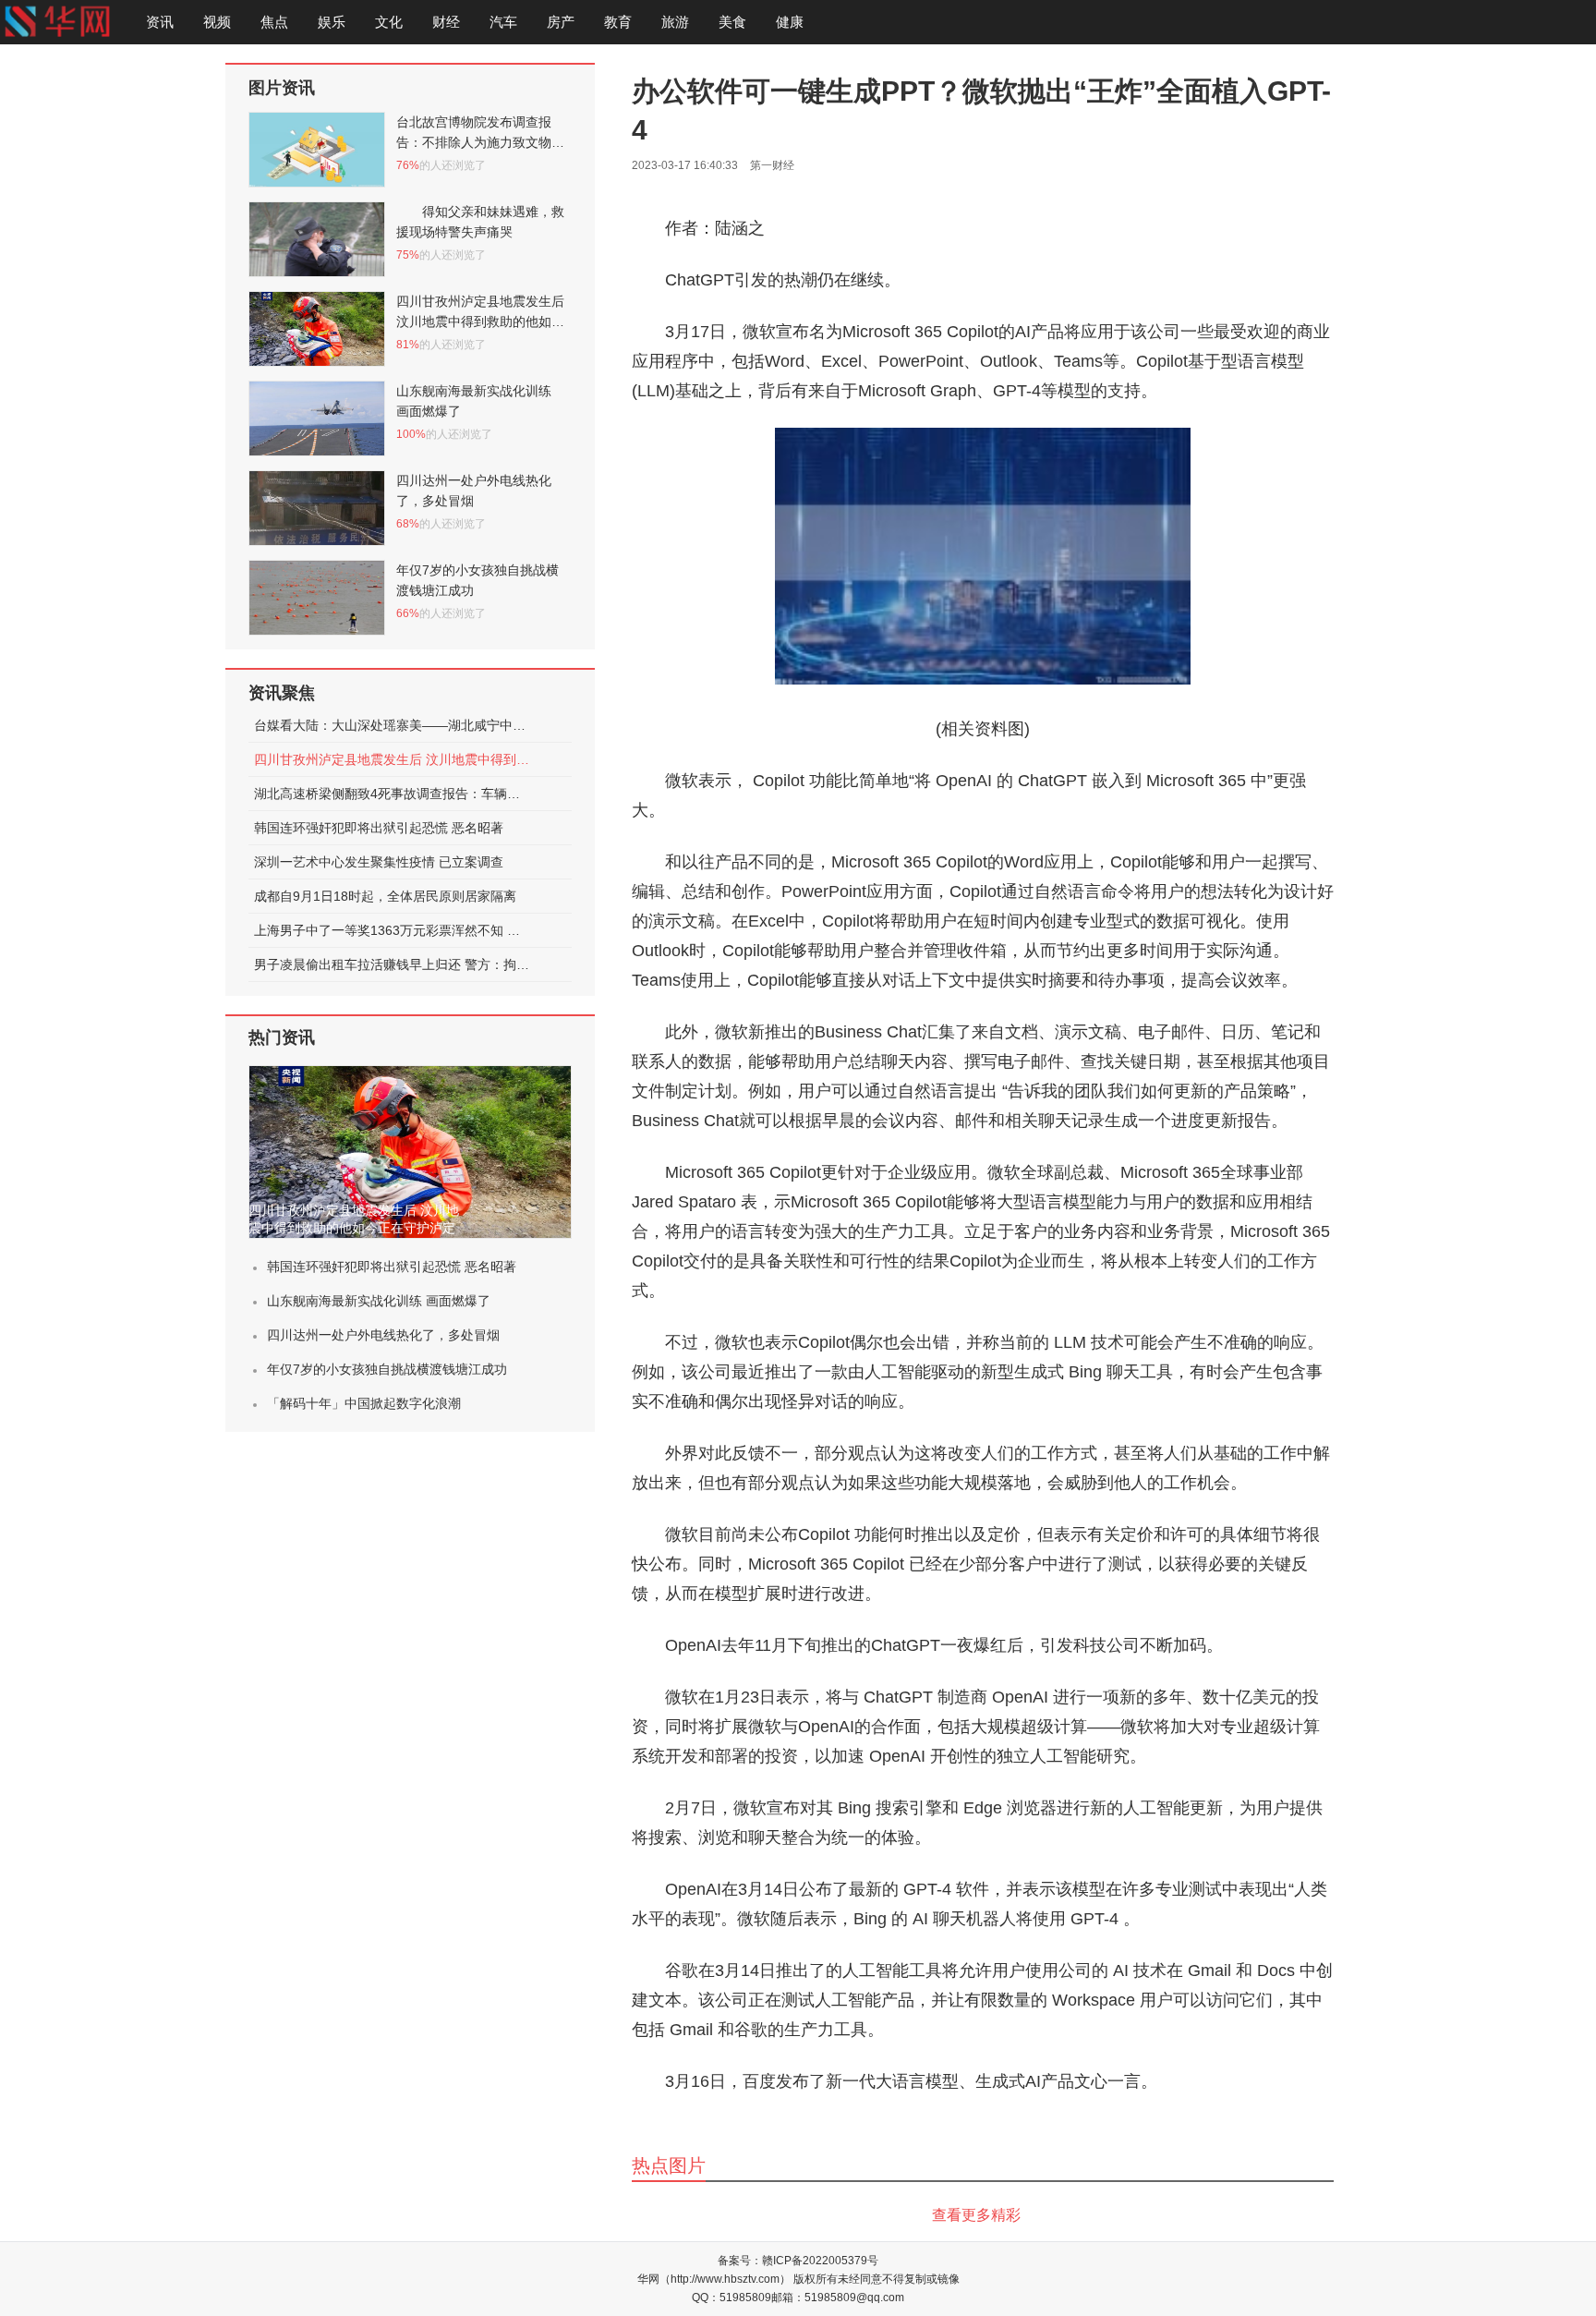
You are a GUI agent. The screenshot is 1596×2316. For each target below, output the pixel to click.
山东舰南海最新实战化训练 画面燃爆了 (379, 1301)
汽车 (503, 22)
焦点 (274, 22)
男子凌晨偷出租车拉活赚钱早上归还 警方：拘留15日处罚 (393, 964)
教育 (618, 22)
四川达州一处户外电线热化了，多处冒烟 (383, 1335)
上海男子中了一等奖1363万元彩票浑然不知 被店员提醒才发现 (393, 930)
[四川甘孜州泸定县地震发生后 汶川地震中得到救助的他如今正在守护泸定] (410, 1152)
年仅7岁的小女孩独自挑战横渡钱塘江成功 (387, 1369)
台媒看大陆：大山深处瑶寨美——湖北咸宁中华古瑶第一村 (393, 725)
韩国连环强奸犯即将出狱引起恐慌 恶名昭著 (379, 828)
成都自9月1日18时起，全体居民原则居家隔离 (385, 896)
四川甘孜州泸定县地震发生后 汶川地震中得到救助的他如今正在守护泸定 (393, 759)
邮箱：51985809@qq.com (838, 2298)
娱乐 (332, 22)
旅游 (675, 22)
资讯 (160, 22)
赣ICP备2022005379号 (820, 2261)
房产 (561, 22)
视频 (217, 22)
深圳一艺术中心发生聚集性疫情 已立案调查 (379, 862)
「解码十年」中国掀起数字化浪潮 (364, 1403)
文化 (389, 22)
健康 (790, 22)
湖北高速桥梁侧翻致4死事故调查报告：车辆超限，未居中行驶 (393, 794)
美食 (732, 22)
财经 (446, 22)
